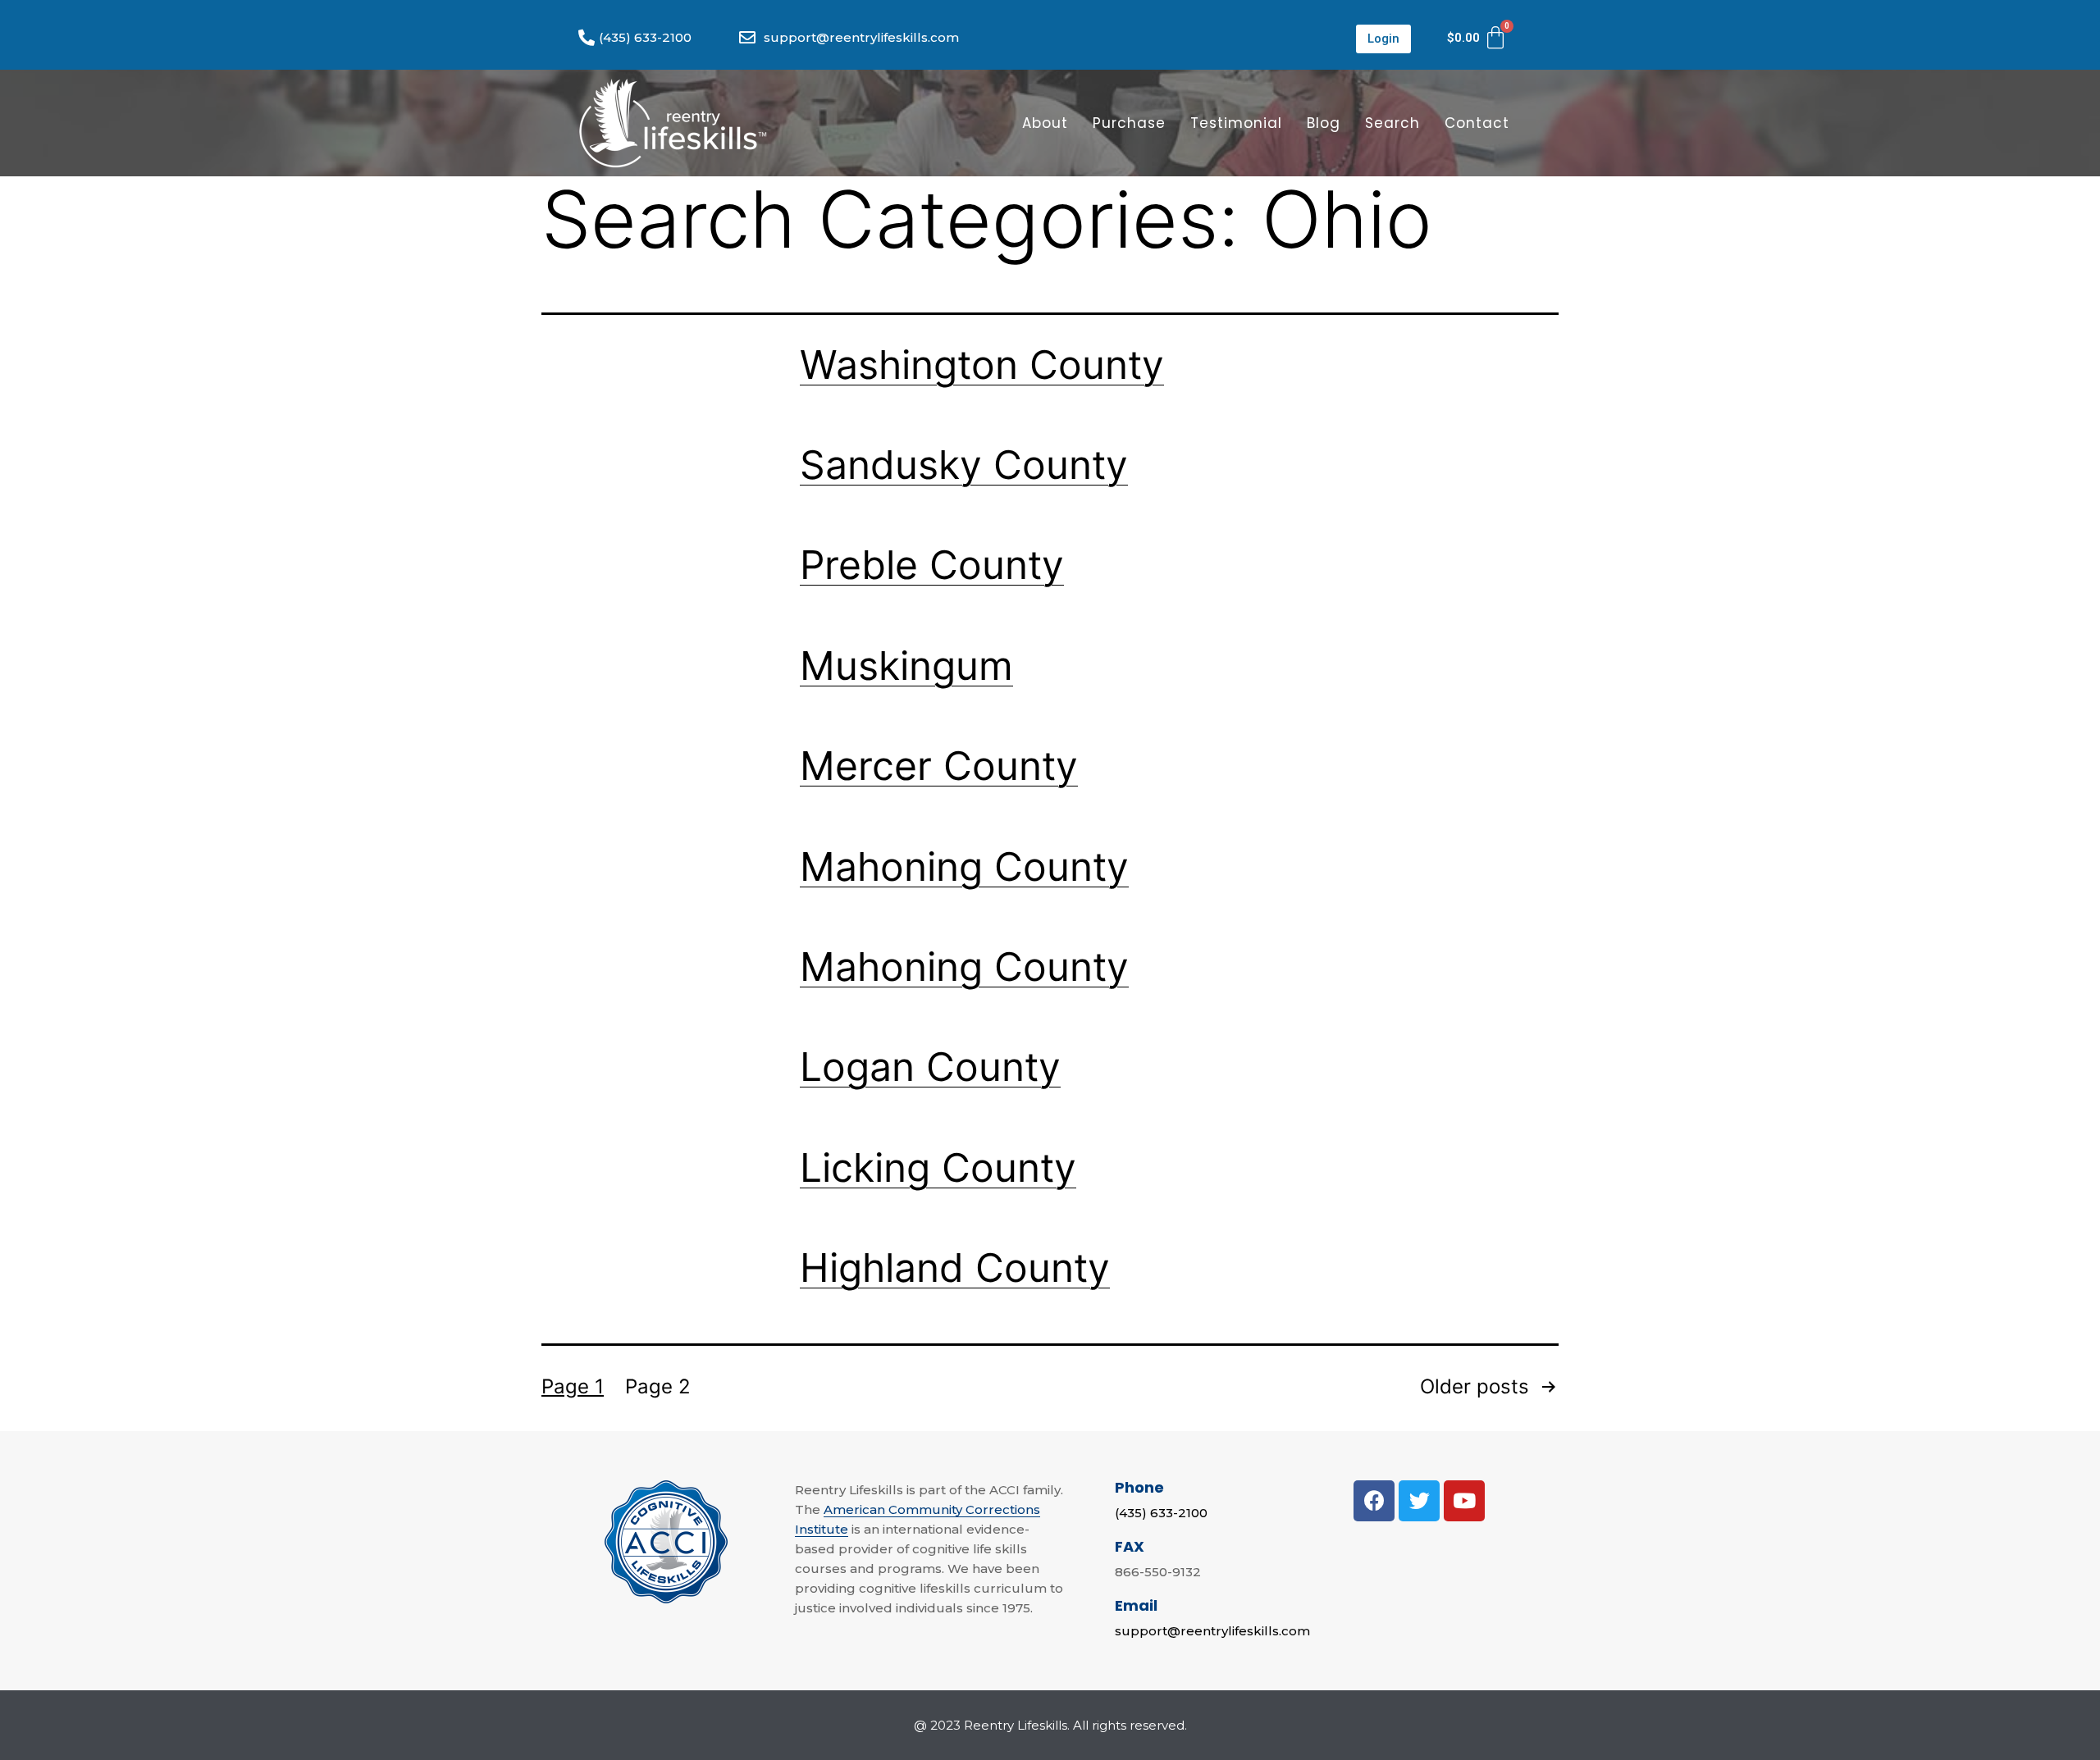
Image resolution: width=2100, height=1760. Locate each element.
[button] (1383, 39)
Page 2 (658, 1386)
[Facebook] (1374, 1501)
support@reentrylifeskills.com (1212, 1631)
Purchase (1129, 123)
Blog (1324, 123)
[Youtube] (1464, 1501)
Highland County (955, 1268)
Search (1392, 123)
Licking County (938, 1167)
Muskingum (906, 666)
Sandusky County (964, 465)
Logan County (930, 1067)
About (1045, 123)
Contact (1477, 123)
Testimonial (1236, 123)
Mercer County (939, 766)
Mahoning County (964, 866)
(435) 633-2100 (1161, 1513)
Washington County (982, 365)
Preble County (932, 565)
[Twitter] (1419, 1501)
